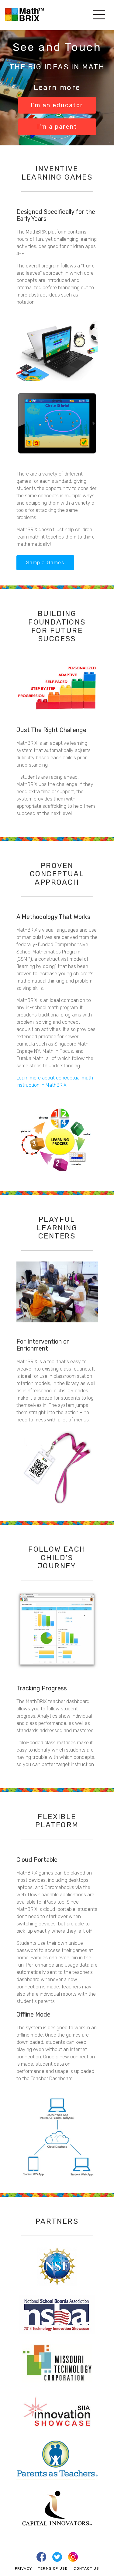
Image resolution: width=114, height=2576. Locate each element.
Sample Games (45, 563)
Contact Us (86, 2568)
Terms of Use (53, 2568)
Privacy (23, 2568)
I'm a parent (57, 127)
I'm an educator (57, 105)
